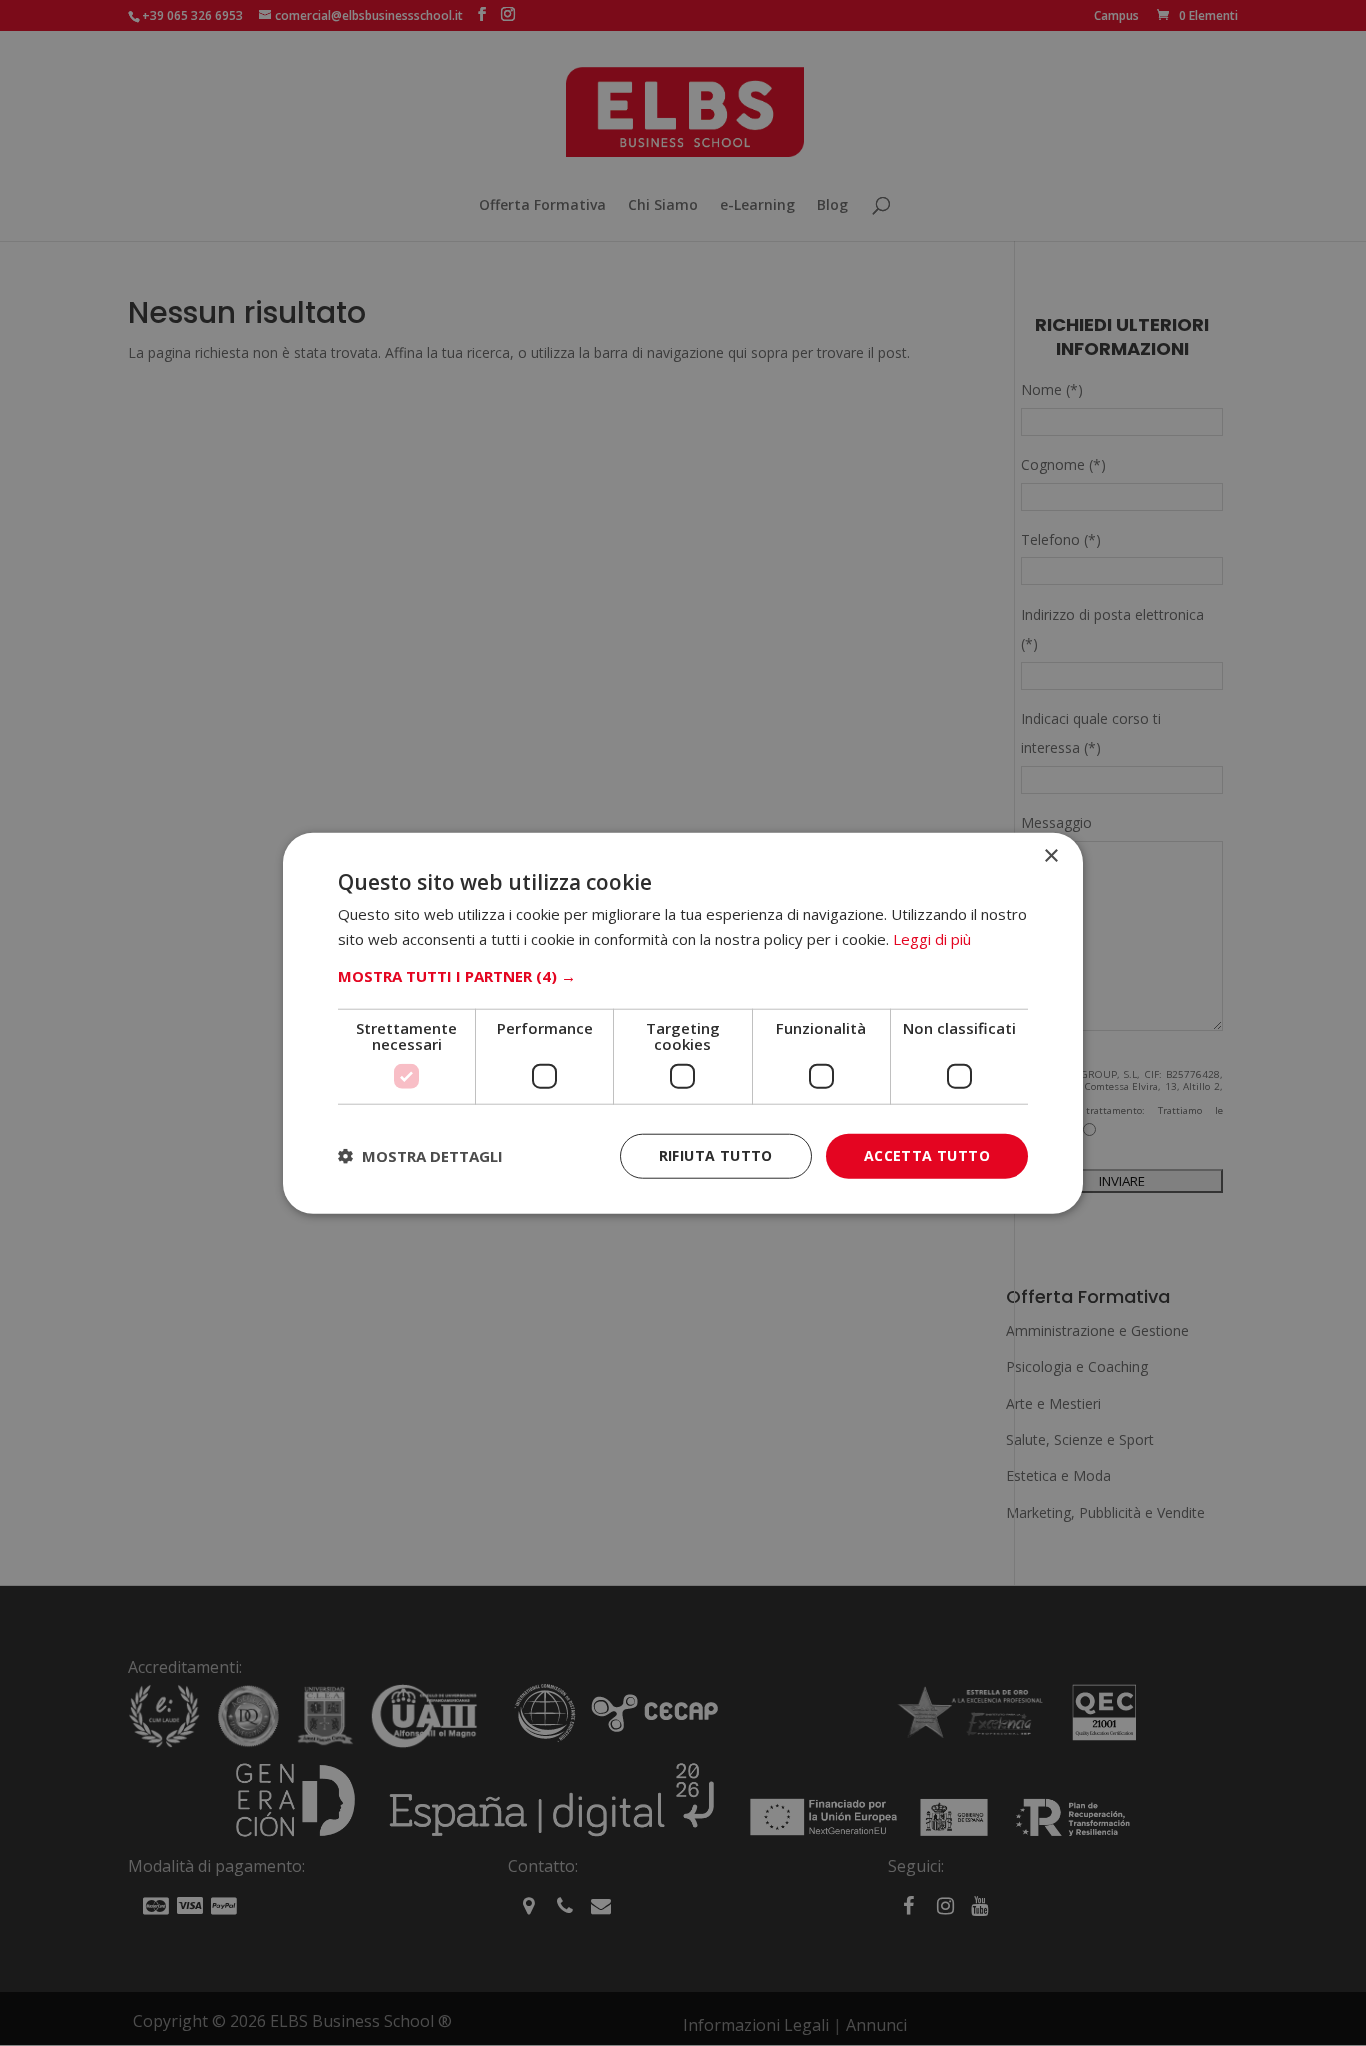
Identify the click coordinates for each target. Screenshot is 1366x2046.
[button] (683, 976)
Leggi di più (932, 939)
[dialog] (683, 1023)
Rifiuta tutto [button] (716, 1155)
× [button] (1050, 856)
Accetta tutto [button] (927, 1155)
